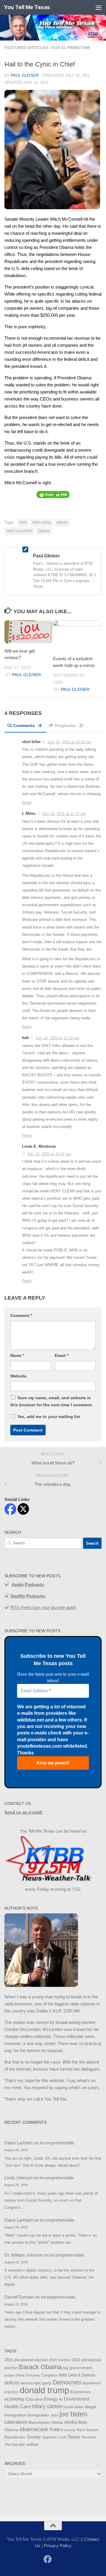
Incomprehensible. (57, 2143)
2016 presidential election (26, 2360)
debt (23, 522)
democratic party (36, 2383)
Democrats (67, 2382)
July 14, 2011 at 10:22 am (69, 742)
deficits (62, 522)
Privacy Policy (58, 2546)
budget (9, 2375)
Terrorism (89, 2437)
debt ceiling (42, 522)
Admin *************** (24, 2494)
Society (34, 2437)
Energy (51, 2399)
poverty (70, 2430)
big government (77, 2368)
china (20, 2375)
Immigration (38, 2415)
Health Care (18, 2406)
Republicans (15, 2437)
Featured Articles (26, 48)
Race (81, 2430)
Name (17, 1355)
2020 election (60, 2360)
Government (77, 2399)
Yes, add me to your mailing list (48, 1417)
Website (18, 1376)
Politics (56, 2430)
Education (34, 2399)
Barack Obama (40, 2367)
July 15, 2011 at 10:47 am (49, 1154)
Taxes (74, 2437)
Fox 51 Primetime (71, 48)
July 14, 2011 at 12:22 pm (57, 1038)
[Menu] (99, 7)
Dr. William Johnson (24, 2255)
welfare (32, 2445)
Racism (92, 2430)
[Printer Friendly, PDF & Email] (53, 494)
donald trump (44, 2390)
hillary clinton (47, 2406)
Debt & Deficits (82, 2375)
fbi (61, 2399)
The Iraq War (15, 2445)
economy (14, 2399)
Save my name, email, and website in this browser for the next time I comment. (52, 1401)
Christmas (33, 2375)
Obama (44, 531)
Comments (27, 725)
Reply (27, 803)
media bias (76, 2422)
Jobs (54, 2415)
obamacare (34, 2429)
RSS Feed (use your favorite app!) (43, 1607)
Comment (21, 1315)
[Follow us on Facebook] (48, 2559)
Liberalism (16, 2422)
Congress (49, 2375)
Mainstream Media (46, 2422)
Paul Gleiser (25, 75)
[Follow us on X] (58, 2560)
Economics (81, 2392)
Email (62, 1355)
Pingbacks (69, 725)
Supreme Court (54, 2437)
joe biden (73, 2414)
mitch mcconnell (19, 531)
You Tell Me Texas (27, 7)
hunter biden (74, 2407)
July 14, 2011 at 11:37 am (64, 814)
